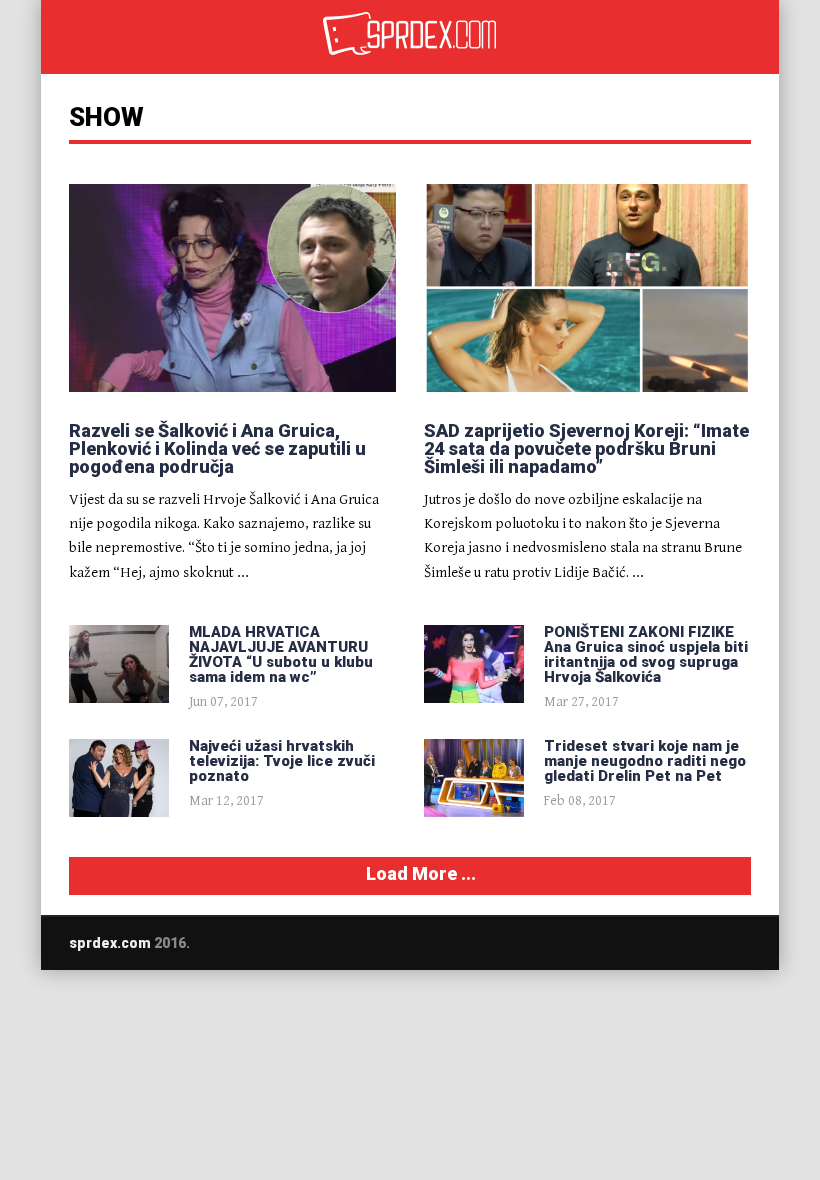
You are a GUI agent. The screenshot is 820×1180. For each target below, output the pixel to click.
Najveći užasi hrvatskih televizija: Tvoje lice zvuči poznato (282, 761)
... (243, 571)
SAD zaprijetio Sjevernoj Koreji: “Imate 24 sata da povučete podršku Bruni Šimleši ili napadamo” (586, 448)
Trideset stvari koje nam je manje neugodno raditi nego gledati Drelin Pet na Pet (645, 761)
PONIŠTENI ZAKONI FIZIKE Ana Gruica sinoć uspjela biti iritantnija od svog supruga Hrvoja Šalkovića (646, 654)
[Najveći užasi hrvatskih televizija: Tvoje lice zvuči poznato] (119, 778)
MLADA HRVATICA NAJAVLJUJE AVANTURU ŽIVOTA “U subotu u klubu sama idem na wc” (281, 654)
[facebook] (705, 942)
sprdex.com (110, 943)
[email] (666, 942)
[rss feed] (744, 942)
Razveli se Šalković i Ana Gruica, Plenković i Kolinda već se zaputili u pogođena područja (217, 448)
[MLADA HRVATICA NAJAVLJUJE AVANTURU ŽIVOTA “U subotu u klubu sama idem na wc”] (119, 664)
